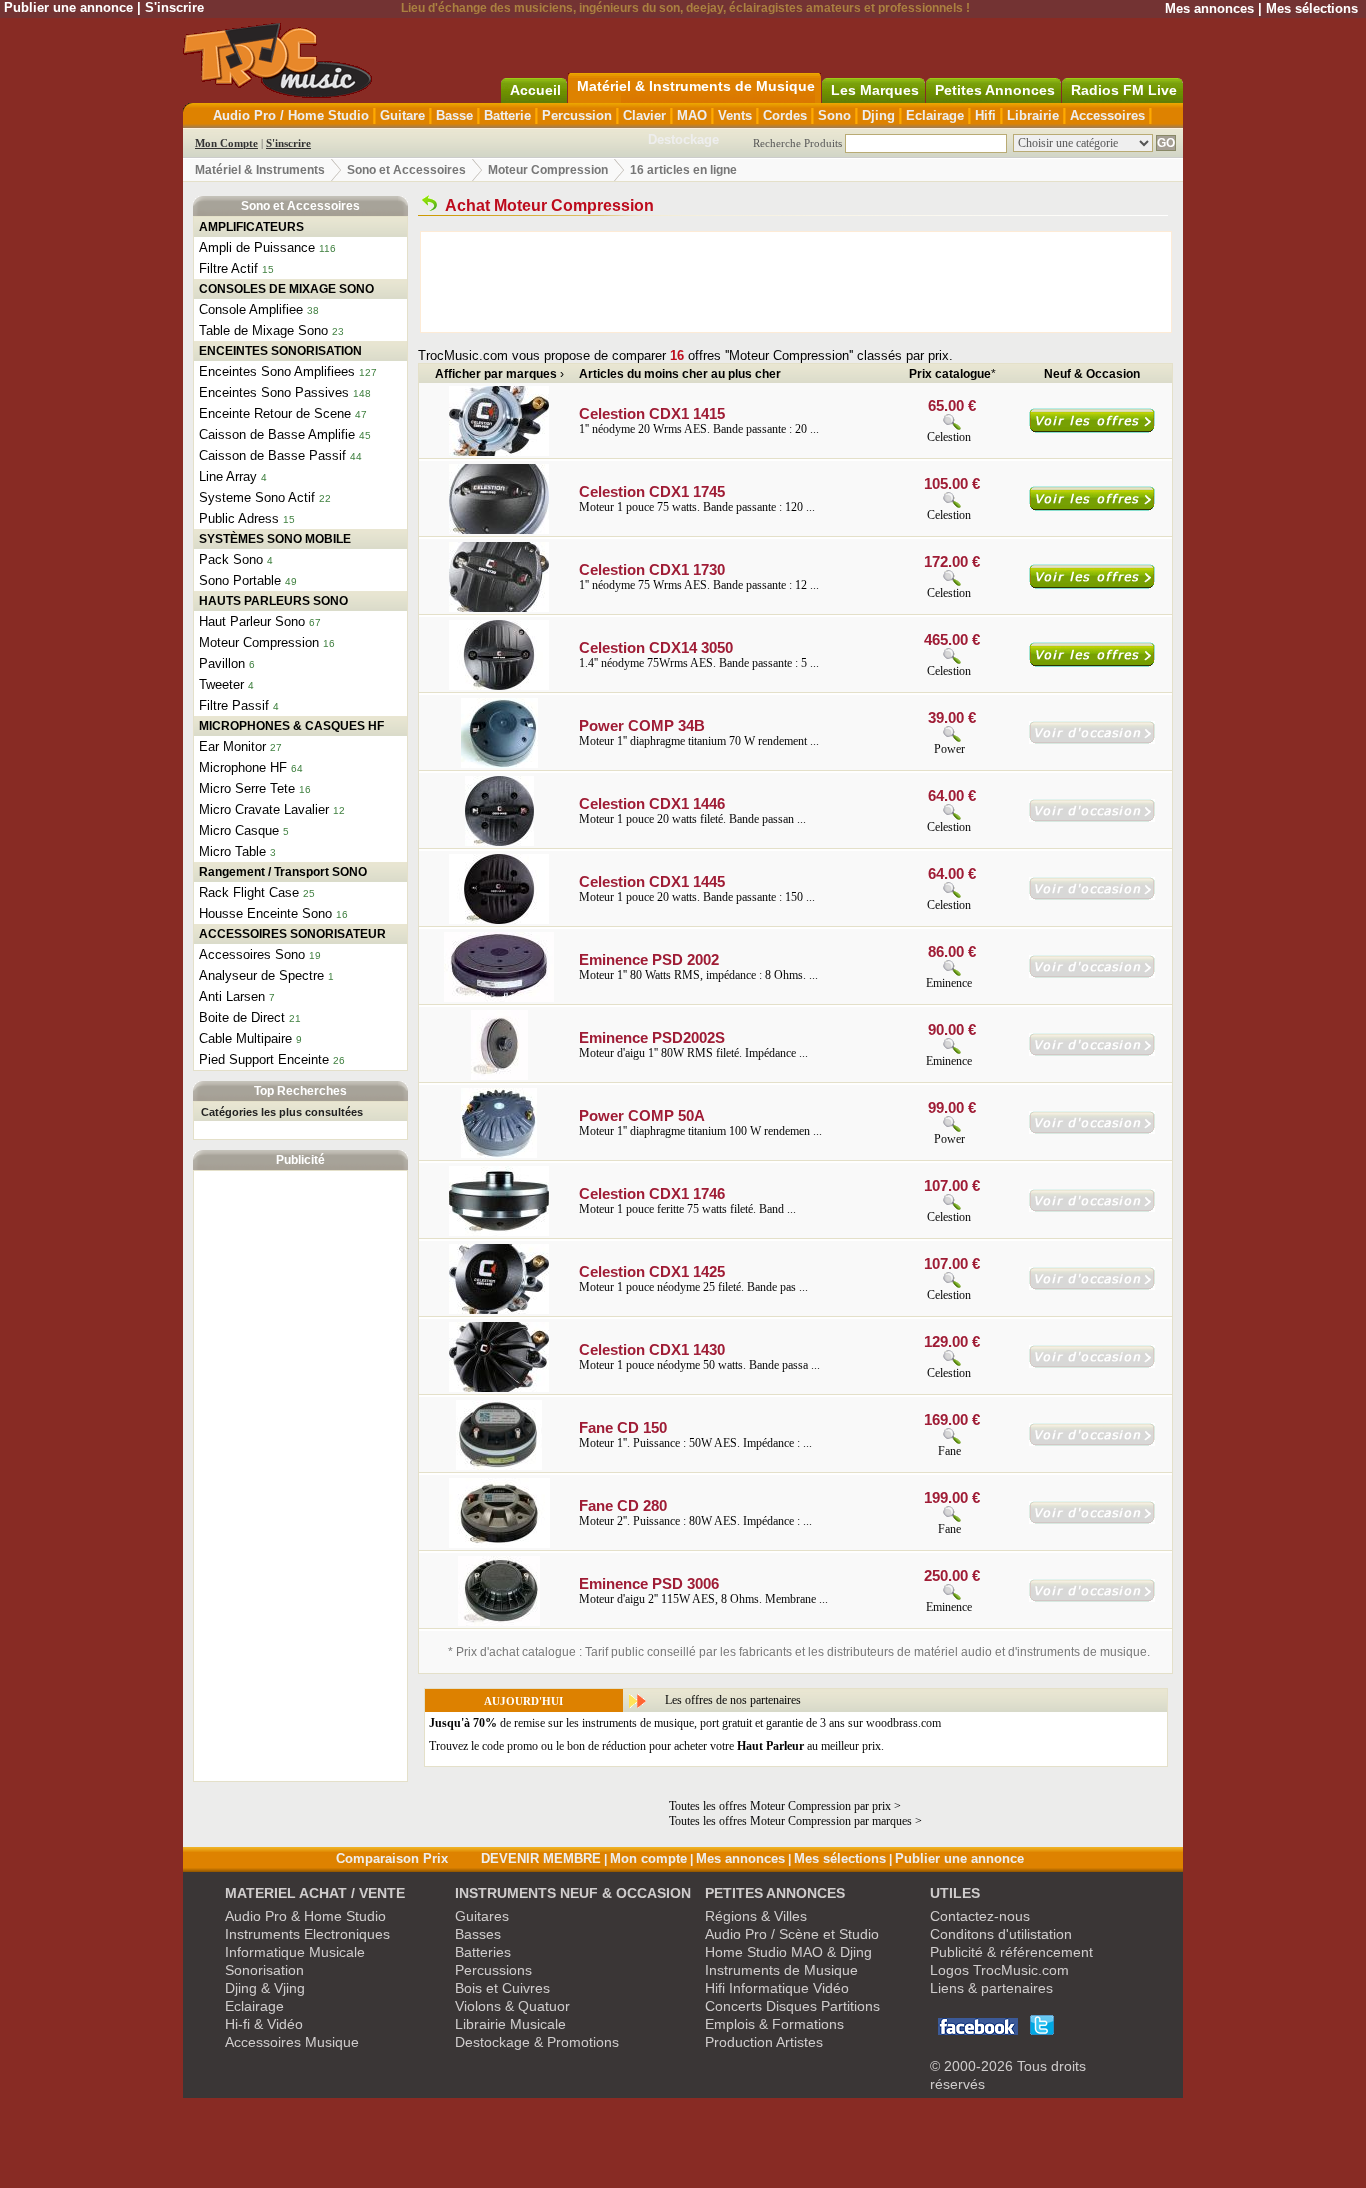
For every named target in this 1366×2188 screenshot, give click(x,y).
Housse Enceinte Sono (265, 913)
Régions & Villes (756, 1916)
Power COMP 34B (642, 725)
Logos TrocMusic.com (999, 1970)
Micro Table (232, 851)
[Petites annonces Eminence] (1092, 974)
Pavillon (222, 663)
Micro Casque (239, 830)
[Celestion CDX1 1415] (499, 452)
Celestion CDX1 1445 (652, 881)
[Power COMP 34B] (499, 764)
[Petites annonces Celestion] (1092, 818)
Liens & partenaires (991, 1988)
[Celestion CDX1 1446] (499, 842)
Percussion (577, 115)
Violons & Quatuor (512, 2006)
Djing (878, 115)
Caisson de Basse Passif (272, 455)
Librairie (1033, 115)
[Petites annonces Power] (1092, 740)
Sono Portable (240, 580)
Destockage (683, 139)
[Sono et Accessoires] (429, 205)
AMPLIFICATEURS (251, 227)
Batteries (483, 1952)
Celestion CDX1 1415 (652, 413)
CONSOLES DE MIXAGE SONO (286, 289)
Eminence (949, 983)
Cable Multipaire (245, 1038)
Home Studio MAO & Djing (788, 1952)
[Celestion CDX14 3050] (499, 686)
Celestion (949, 437)
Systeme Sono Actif (257, 497)
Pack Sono (231, 559)
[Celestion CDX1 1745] (499, 530)
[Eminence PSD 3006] (499, 1622)
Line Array (228, 476)
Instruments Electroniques (307, 1934)
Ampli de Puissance (257, 247)
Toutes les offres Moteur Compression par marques (790, 1821)
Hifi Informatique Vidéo (777, 1988)
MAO (692, 115)
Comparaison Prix (392, 1858)
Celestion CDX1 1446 (652, 803)
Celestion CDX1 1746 (652, 1193)
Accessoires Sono (252, 954)
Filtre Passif (234, 705)
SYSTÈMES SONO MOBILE (275, 539)
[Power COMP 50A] (499, 1154)
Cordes (785, 115)
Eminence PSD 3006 (649, 1583)
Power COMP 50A (642, 1115)
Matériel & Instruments (260, 170)
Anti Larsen (232, 996)
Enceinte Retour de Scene (275, 413)
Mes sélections (1312, 8)
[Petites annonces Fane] (1092, 1442)
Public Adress (239, 518)
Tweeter (221, 684)
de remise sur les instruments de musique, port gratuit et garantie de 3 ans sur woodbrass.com (685, 1723)
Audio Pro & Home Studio (305, 1916)
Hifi (985, 115)
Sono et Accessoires (406, 170)
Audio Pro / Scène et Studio (792, 1934)
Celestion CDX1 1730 (652, 569)
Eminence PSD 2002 (649, 959)
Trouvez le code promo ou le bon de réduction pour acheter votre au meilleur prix (655, 1746)
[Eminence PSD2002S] (499, 1076)
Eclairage (935, 115)
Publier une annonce (68, 7)
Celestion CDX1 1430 (652, 1349)
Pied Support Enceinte (264, 1059)
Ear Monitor (232, 746)
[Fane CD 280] (499, 1544)
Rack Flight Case (249, 892)
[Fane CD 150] (499, 1466)
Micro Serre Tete (247, 788)
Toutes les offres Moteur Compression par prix (780, 1806)
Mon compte (648, 1858)
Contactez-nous (980, 1916)
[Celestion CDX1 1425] (499, 1310)
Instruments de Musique (781, 1970)
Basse (454, 115)
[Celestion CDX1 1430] (499, 1388)
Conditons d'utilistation (1001, 1934)
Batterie (507, 115)
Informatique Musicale (295, 1952)
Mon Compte (226, 143)
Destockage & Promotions (537, 2042)
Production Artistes (764, 2042)
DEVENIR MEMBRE (541, 1858)
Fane (951, 1451)
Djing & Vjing (265, 1988)
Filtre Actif (228, 268)
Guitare (402, 115)
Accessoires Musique (292, 2042)
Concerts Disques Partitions (792, 2006)
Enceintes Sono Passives (274, 392)
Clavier (644, 115)
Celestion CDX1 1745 (652, 491)
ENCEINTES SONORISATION (280, 351)
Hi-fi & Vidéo (264, 2024)
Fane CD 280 (623, 1505)
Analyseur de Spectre (261, 975)
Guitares (482, 1916)
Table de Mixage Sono (263, 330)
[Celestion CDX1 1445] (499, 920)
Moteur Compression (548, 170)
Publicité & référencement (1011, 1952)
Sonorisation (264, 1970)
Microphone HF (243, 767)
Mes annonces (1209, 8)
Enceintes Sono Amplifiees (277, 371)
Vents (735, 115)
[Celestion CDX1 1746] (499, 1232)
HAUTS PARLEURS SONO (273, 601)
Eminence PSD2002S (652, 1037)
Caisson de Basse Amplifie (277, 434)
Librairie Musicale (510, 2024)
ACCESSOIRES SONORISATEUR (292, 934)
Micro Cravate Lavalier (264, 809)
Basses (478, 1934)
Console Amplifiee (251, 309)
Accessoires (1107, 115)
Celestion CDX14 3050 (656, 647)
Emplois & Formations (774, 2024)
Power (951, 749)
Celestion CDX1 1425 (652, 1271)
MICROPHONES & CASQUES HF (291, 726)
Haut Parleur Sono (252, 621)
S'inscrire (174, 7)
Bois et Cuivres (502, 1988)
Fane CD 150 (623, 1427)
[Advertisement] (301, 1476)
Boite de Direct (242, 1017)
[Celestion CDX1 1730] (499, 608)
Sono (834, 115)
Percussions (493, 1970)
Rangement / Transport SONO (283, 872)
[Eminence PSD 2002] (499, 998)
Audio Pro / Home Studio (291, 115)
